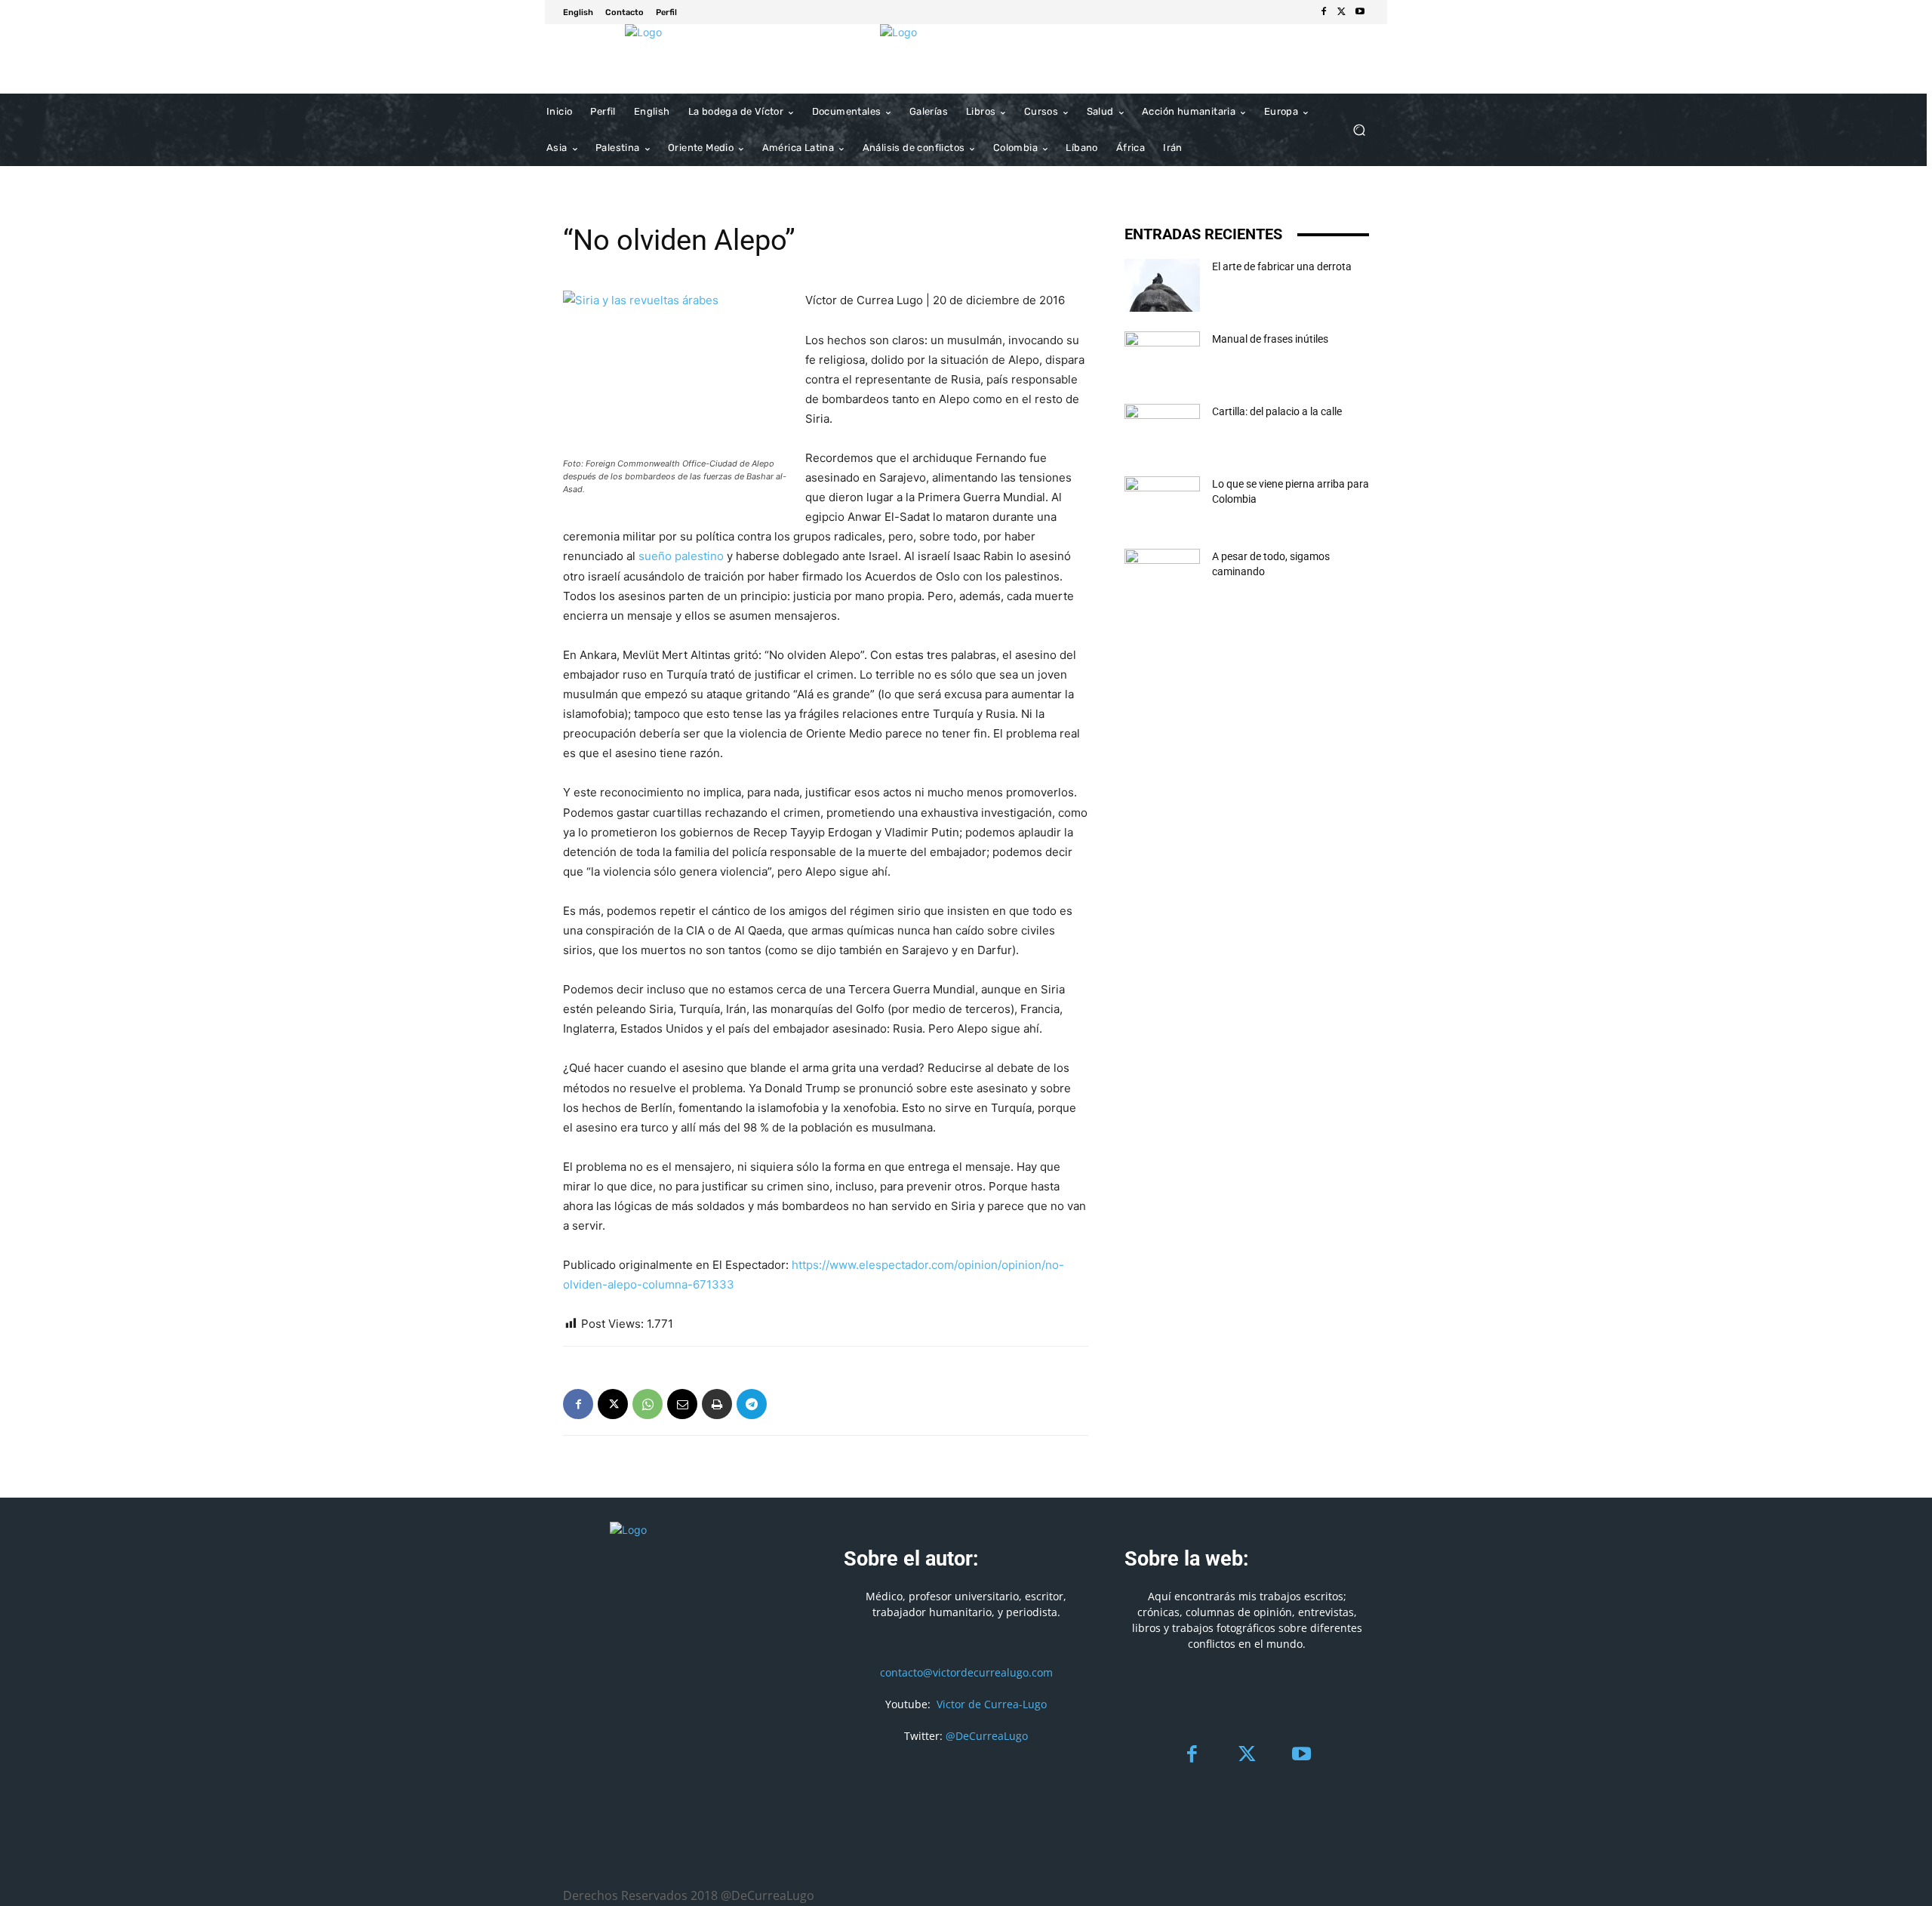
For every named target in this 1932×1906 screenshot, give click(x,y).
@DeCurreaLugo (987, 1736)
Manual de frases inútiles (1270, 339)
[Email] (682, 1404)
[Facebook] (1324, 12)
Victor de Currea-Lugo (992, 1704)
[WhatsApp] (648, 1404)
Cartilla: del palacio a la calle (1277, 411)
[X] (1342, 12)
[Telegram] (752, 1404)
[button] (1359, 130)
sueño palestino (681, 556)
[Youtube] (1360, 12)
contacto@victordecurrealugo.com (966, 1672)
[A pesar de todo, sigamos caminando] (1162, 575)
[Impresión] (717, 1404)
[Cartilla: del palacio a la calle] (1162, 430)
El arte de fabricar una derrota (1282, 266)
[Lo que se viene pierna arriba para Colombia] (1162, 503)
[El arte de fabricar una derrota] (1162, 285)
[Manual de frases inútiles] (1162, 358)
